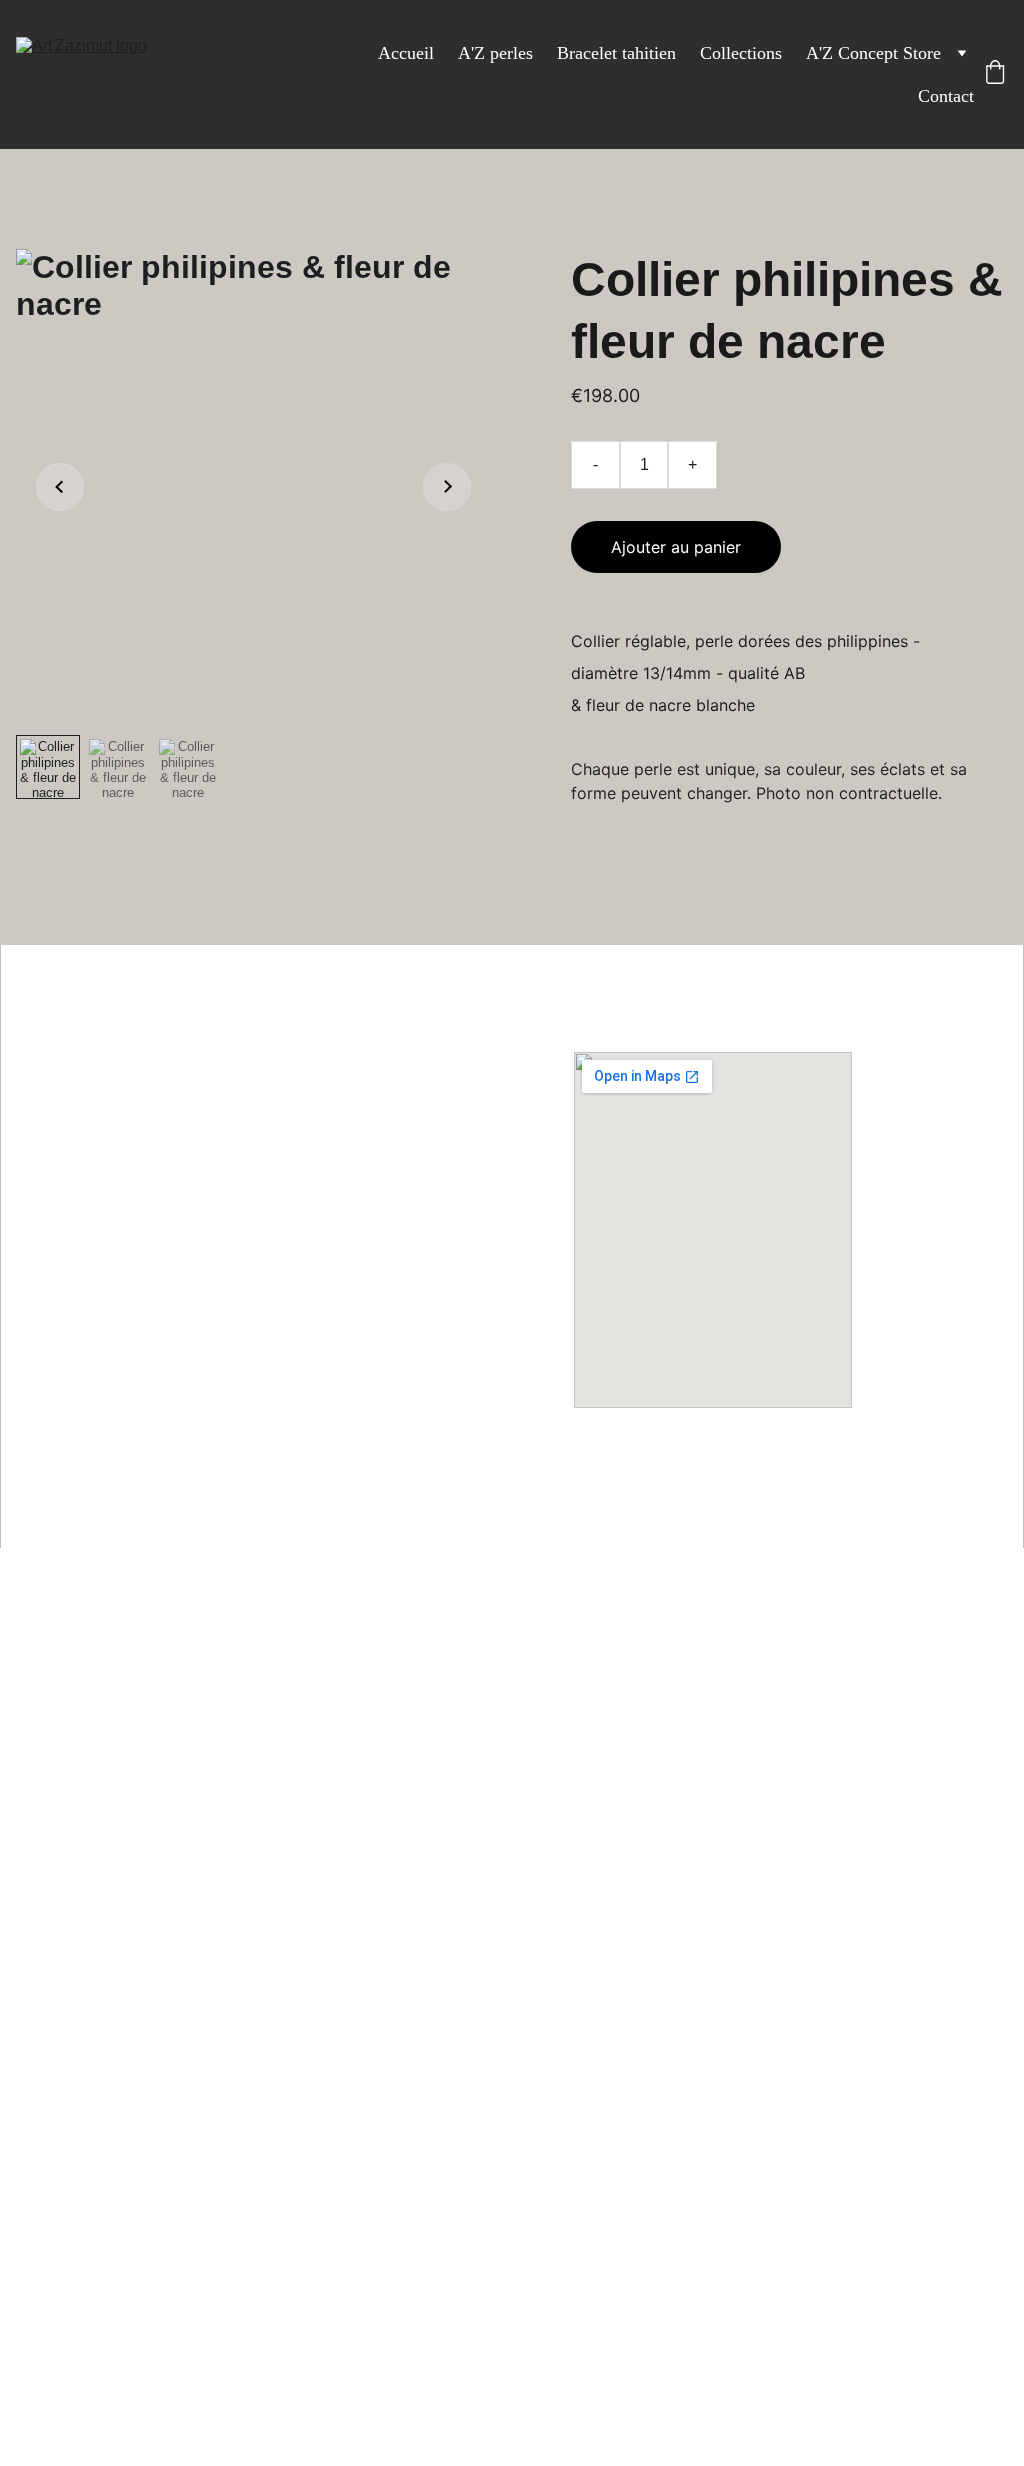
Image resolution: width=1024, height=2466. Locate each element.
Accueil (406, 53)
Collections (741, 53)
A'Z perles (495, 53)
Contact (946, 96)
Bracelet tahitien (616, 53)
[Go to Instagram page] (323, 1398)
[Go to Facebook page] (278, 1398)
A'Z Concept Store (873, 53)
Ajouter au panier (676, 547)
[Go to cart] (995, 74)
